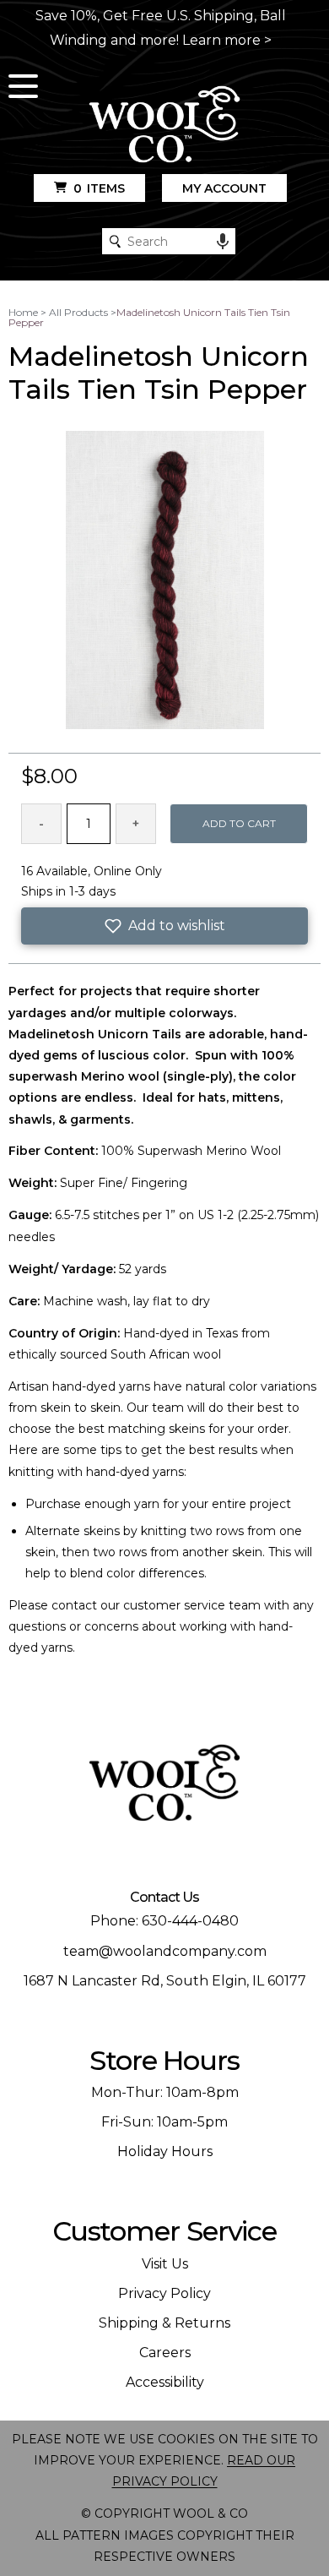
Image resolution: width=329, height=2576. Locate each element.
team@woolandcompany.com (165, 1951)
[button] (165, 926)
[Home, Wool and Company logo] (164, 125)
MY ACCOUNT (224, 188)
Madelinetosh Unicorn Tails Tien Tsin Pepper (149, 317)
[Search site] (115, 241)
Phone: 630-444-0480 (164, 1921)
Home (23, 312)
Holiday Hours (165, 2151)
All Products (78, 312)
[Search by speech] (223, 242)
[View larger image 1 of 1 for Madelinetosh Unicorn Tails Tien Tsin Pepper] (165, 581)
